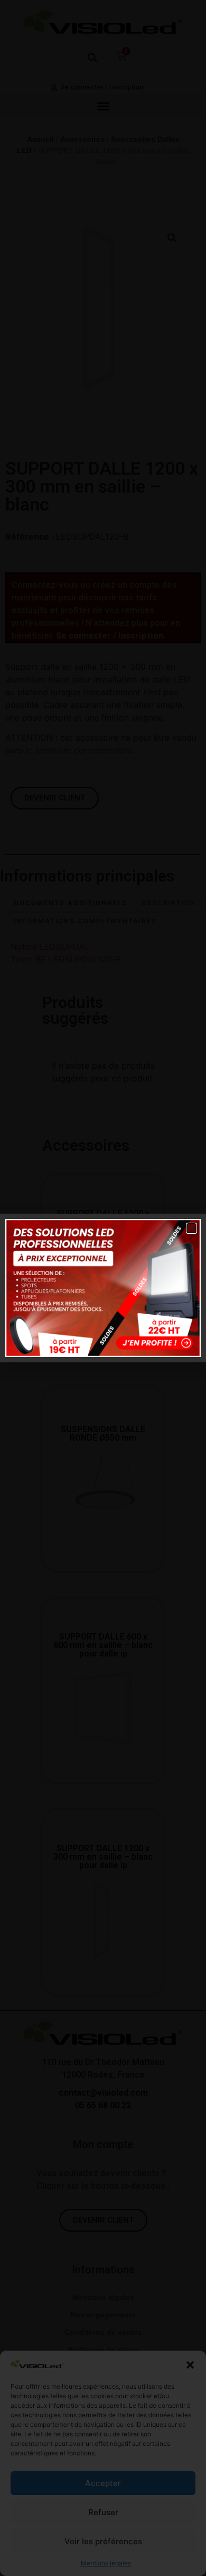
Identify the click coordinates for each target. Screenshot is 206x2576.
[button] (191, 1228)
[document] (103, 1288)
